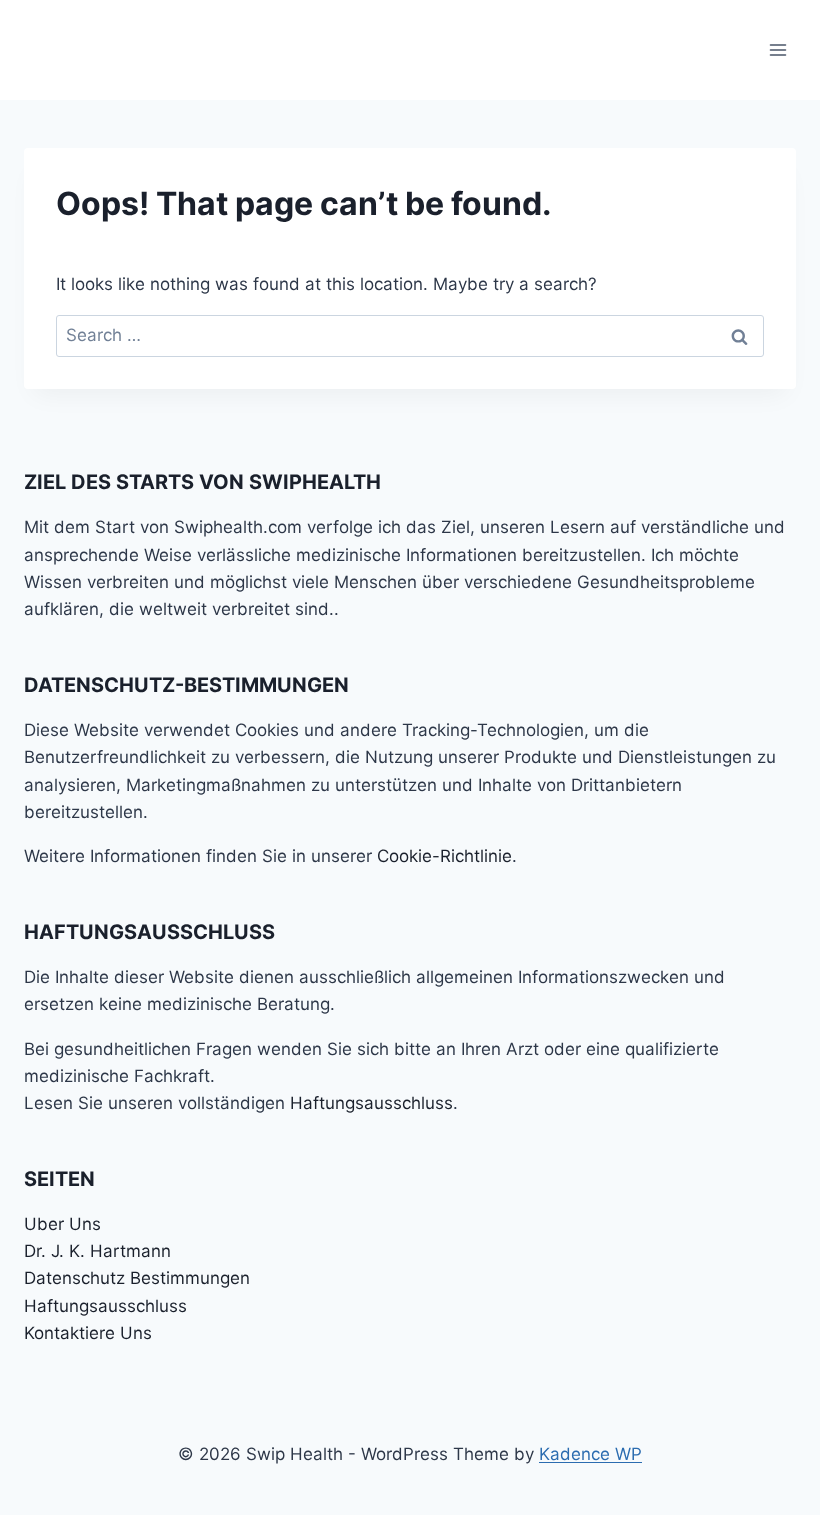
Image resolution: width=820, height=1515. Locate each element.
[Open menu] (777, 49)
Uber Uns (62, 1224)
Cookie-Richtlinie (444, 856)
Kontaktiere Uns (88, 1333)
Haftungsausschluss (371, 1103)
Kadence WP (590, 1454)
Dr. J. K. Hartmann (97, 1251)
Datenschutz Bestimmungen (137, 1278)
